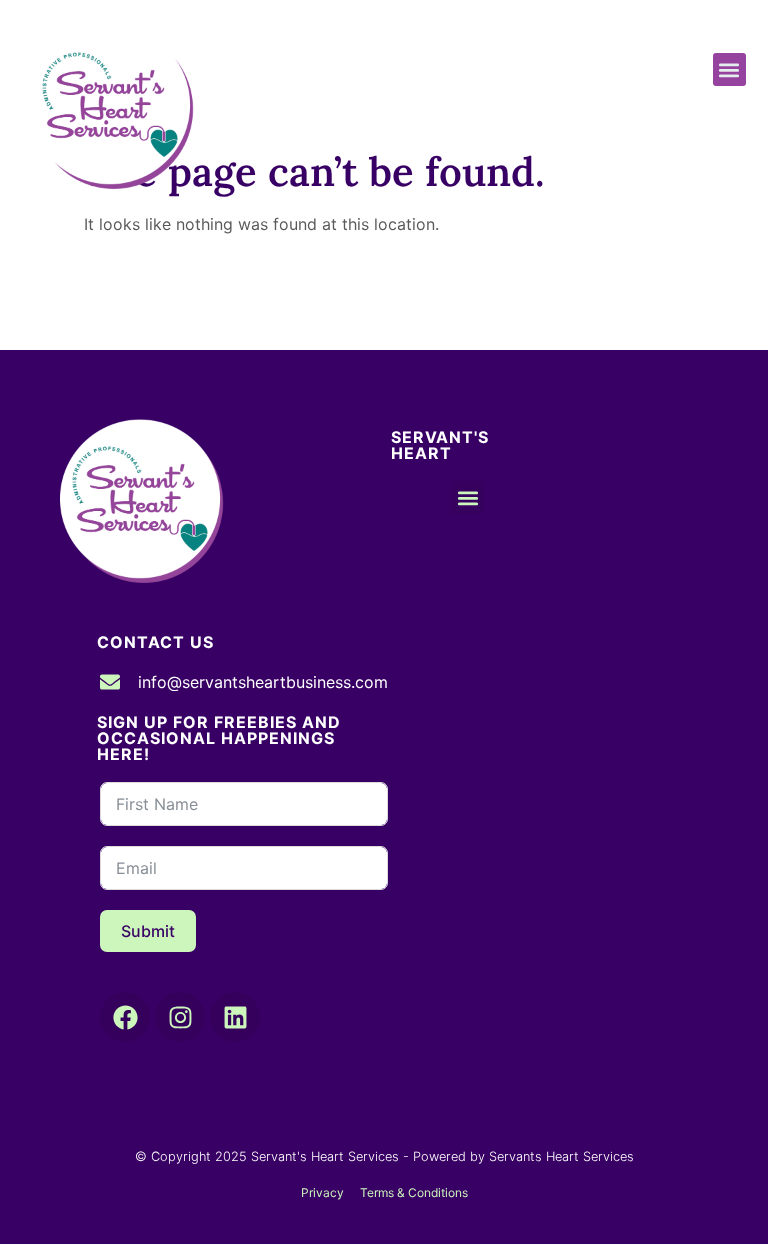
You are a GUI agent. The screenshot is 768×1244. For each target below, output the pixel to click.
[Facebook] (125, 1017)
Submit (148, 931)
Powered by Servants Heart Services (523, 1156)
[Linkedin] (235, 1017)
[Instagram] (180, 1017)
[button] (729, 69)
